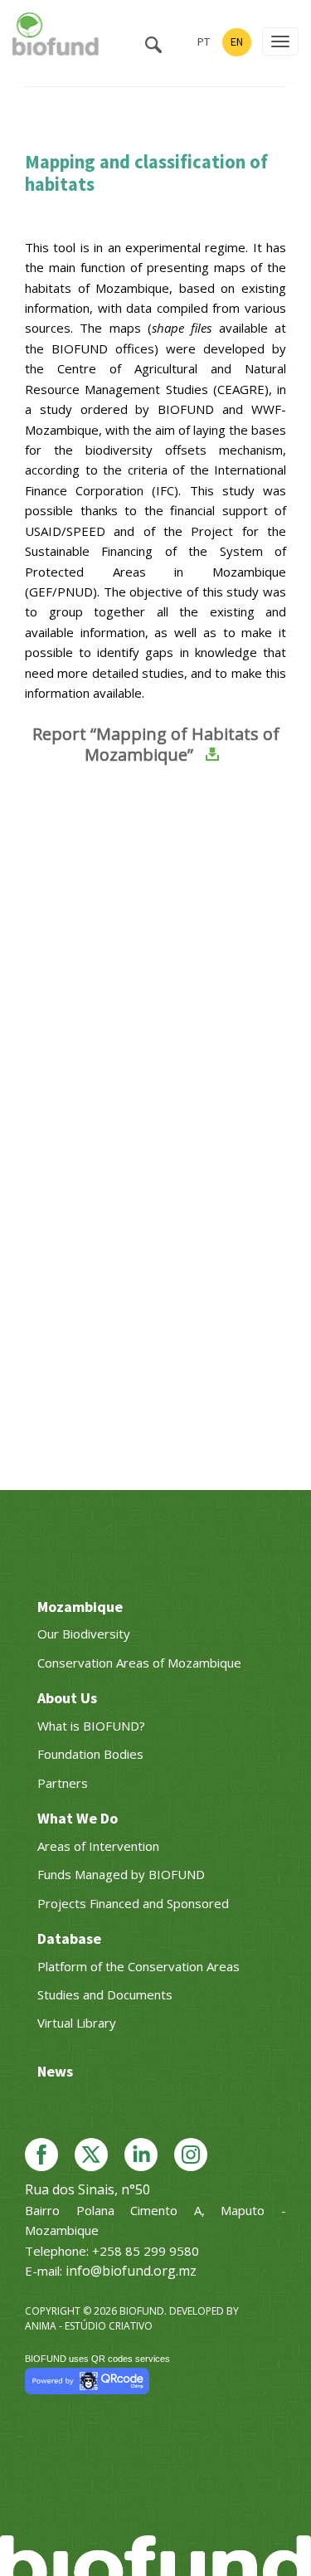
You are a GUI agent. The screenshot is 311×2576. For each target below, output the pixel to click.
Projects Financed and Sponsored (133, 1903)
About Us (67, 1698)
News (55, 2071)
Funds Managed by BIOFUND (121, 1874)
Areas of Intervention (98, 1846)
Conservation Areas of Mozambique (139, 1663)
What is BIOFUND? (91, 1726)
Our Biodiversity (84, 1634)
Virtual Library (77, 2023)
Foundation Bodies (90, 1754)
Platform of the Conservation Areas (138, 1966)
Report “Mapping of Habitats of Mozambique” (156, 744)
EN (237, 41)
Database (69, 1938)
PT (204, 41)
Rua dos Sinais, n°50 (87, 2189)
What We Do (78, 1818)
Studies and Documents (105, 1994)
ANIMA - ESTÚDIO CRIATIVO (89, 2326)
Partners (63, 1783)
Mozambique (80, 1607)
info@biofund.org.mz (131, 2271)
